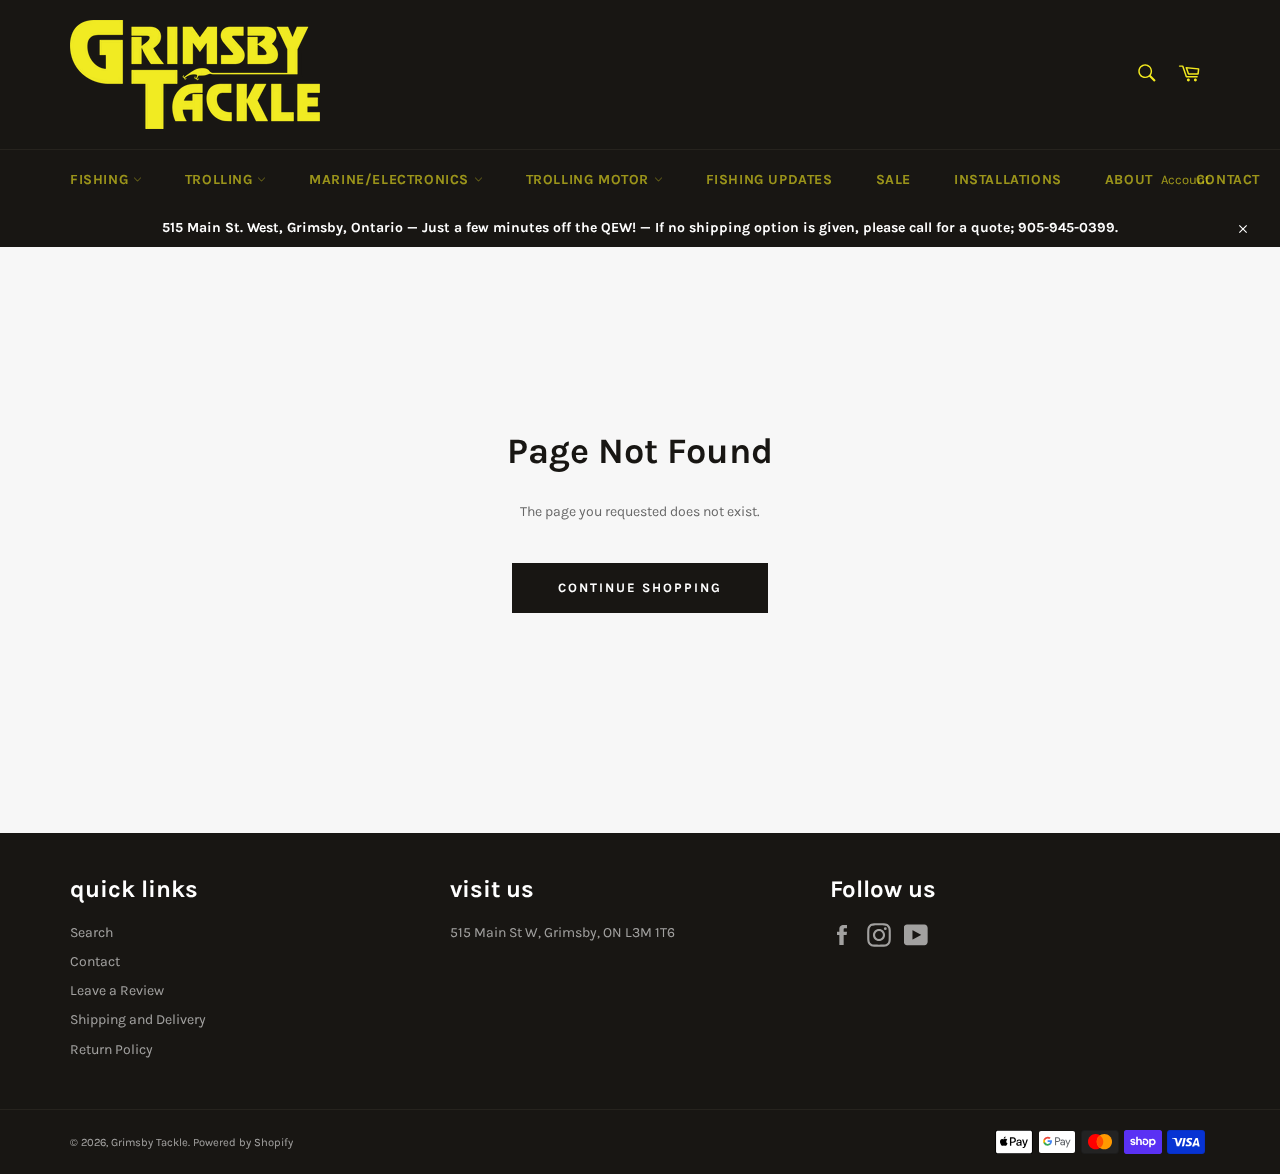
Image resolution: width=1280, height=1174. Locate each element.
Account (1185, 179)
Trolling (221, 179)
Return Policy (111, 1049)
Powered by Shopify (243, 1142)
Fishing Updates (769, 179)
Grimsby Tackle (149, 1142)
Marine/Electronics (391, 179)
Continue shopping (639, 587)
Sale (893, 179)
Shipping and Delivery (138, 1019)
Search (91, 932)
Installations (1008, 179)
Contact (1228, 179)
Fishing (101, 179)
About (1129, 179)
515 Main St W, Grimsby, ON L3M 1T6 (562, 932)
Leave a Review (117, 990)
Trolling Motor (590, 179)
